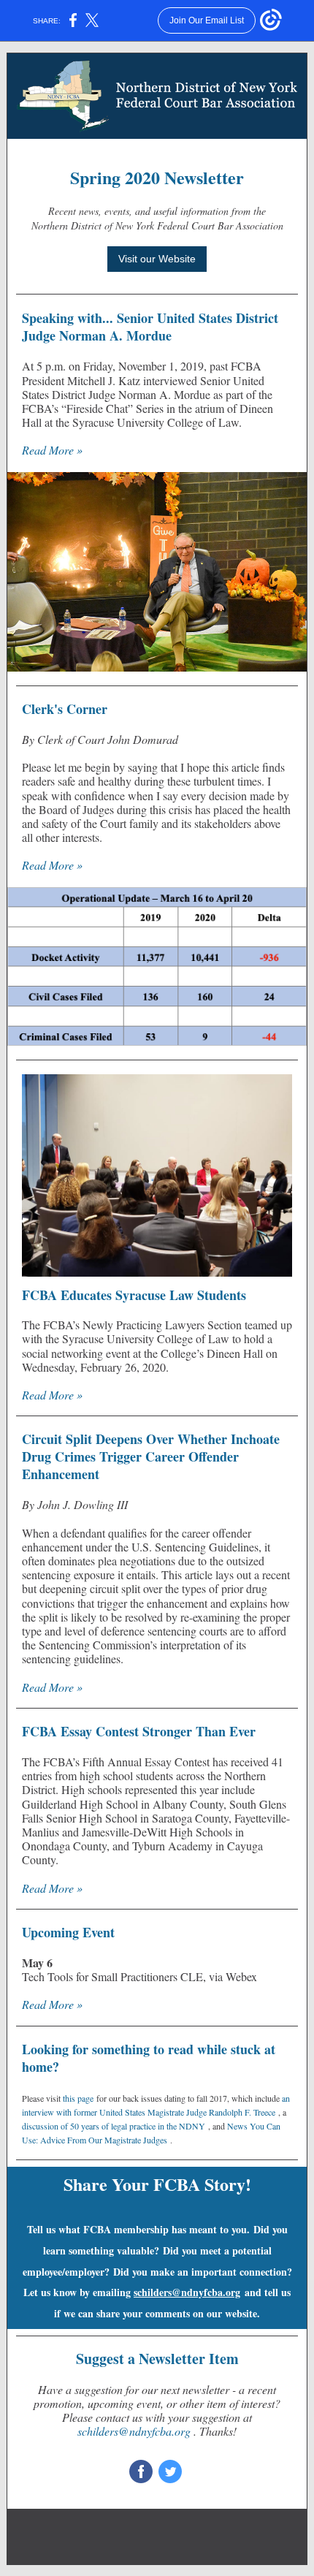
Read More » (52, 450)
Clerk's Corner (65, 709)
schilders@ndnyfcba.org (187, 2292)
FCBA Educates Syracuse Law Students (134, 1295)
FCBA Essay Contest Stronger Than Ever (139, 1731)
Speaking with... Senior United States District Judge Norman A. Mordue (150, 327)
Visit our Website (157, 259)
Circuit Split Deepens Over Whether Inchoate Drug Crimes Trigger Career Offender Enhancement (151, 1456)
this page (78, 2098)
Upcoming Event (68, 1932)
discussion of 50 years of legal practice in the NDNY (114, 2126)
